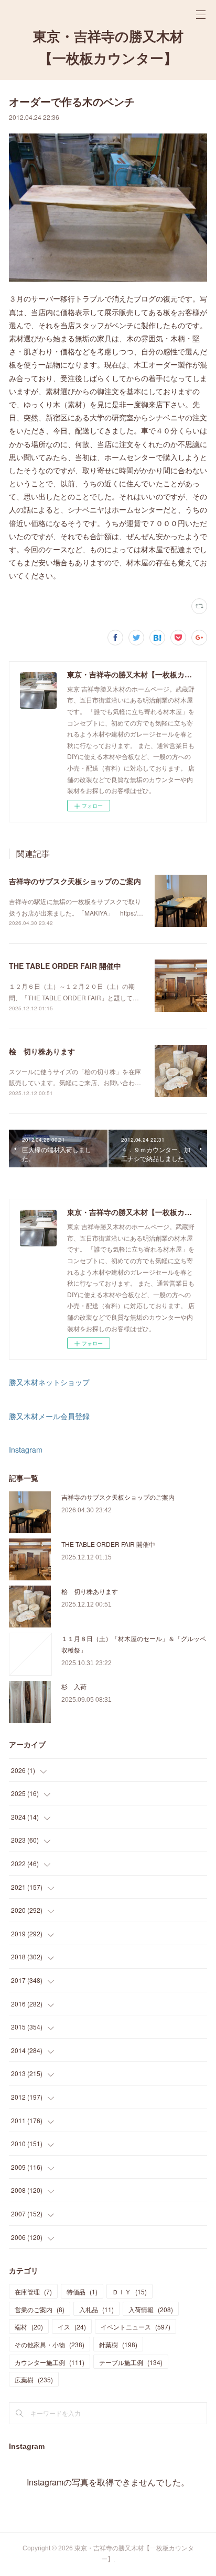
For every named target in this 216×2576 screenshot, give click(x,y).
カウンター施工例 (50, 2362)
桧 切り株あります (42, 1051)
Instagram (26, 1449)
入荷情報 (151, 2309)
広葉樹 (34, 2379)
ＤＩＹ (129, 2291)
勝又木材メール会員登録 (49, 1416)
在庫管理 (33, 2291)
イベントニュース (136, 2327)
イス (72, 2327)
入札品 (96, 2309)
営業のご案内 (40, 2309)
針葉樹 (118, 2344)
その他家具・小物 (50, 2344)
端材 (29, 2327)
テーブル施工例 (131, 2362)
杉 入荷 (74, 1686)
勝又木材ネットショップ (49, 1382)
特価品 (82, 2291)
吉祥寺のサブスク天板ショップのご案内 (75, 881)
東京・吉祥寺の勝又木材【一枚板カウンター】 (108, 48)
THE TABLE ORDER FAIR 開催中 (65, 966)
